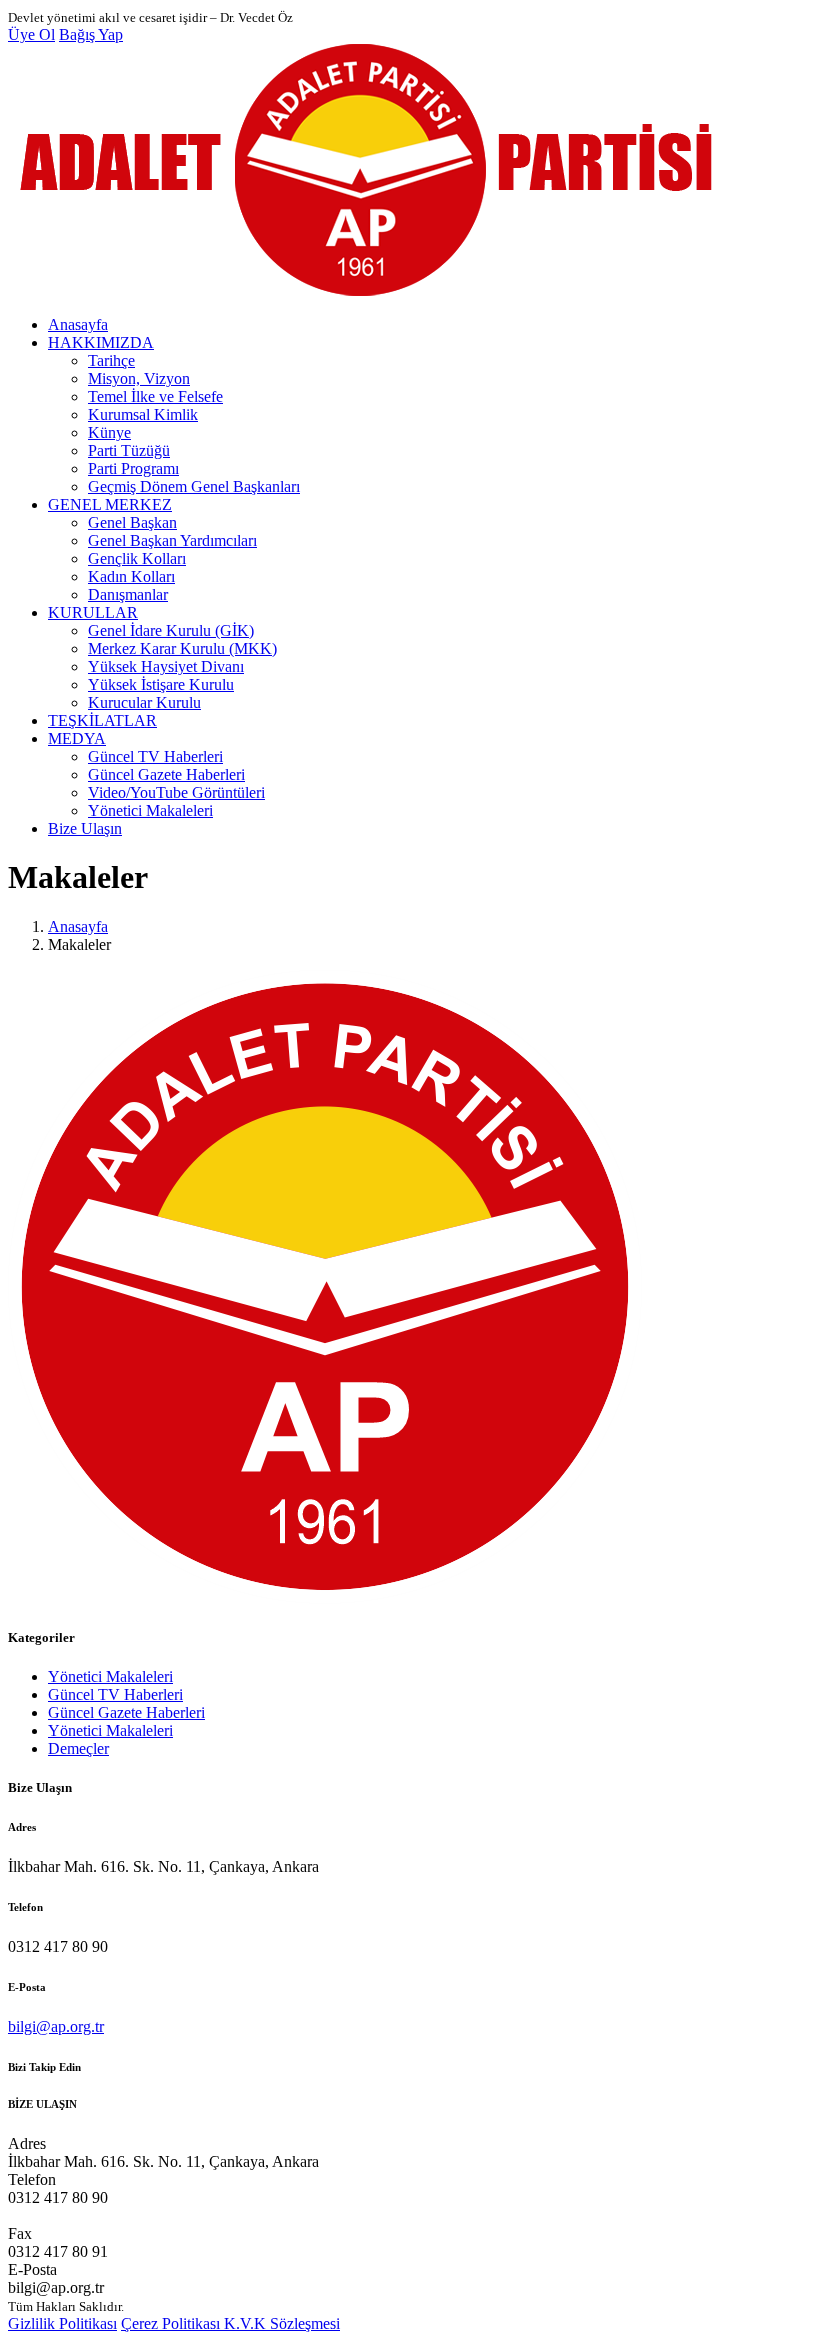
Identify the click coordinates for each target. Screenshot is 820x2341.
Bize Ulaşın (85, 828)
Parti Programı (133, 468)
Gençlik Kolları (137, 558)
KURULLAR (93, 612)
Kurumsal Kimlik (143, 414)
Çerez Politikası (172, 2323)
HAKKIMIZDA (101, 342)
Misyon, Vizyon (139, 378)
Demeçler (78, 1748)
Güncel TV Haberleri (155, 756)
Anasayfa (78, 324)
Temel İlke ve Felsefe (155, 396)
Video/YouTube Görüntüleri (176, 792)
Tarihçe (111, 360)
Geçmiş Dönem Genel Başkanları (194, 486)
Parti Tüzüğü (129, 450)
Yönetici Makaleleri (150, 810)
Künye (109, 432)
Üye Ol (31, 34)
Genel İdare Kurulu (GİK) (171, 630)
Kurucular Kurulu (144, 702)
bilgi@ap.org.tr (56, 2026)
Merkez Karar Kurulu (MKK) (182, 648)
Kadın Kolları (131, 576)
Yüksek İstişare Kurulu (161, 684)
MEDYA (77, 738)
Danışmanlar (128, 594)
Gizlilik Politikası (62, 2323)
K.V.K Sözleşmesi (282, 2323)
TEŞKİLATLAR (102, 720)
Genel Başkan (132, 522)
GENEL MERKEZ (110, 504)
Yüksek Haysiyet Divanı (166, 666)
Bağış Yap (91, 34)
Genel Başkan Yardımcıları (172, 540)
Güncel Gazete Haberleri (166, 774)
